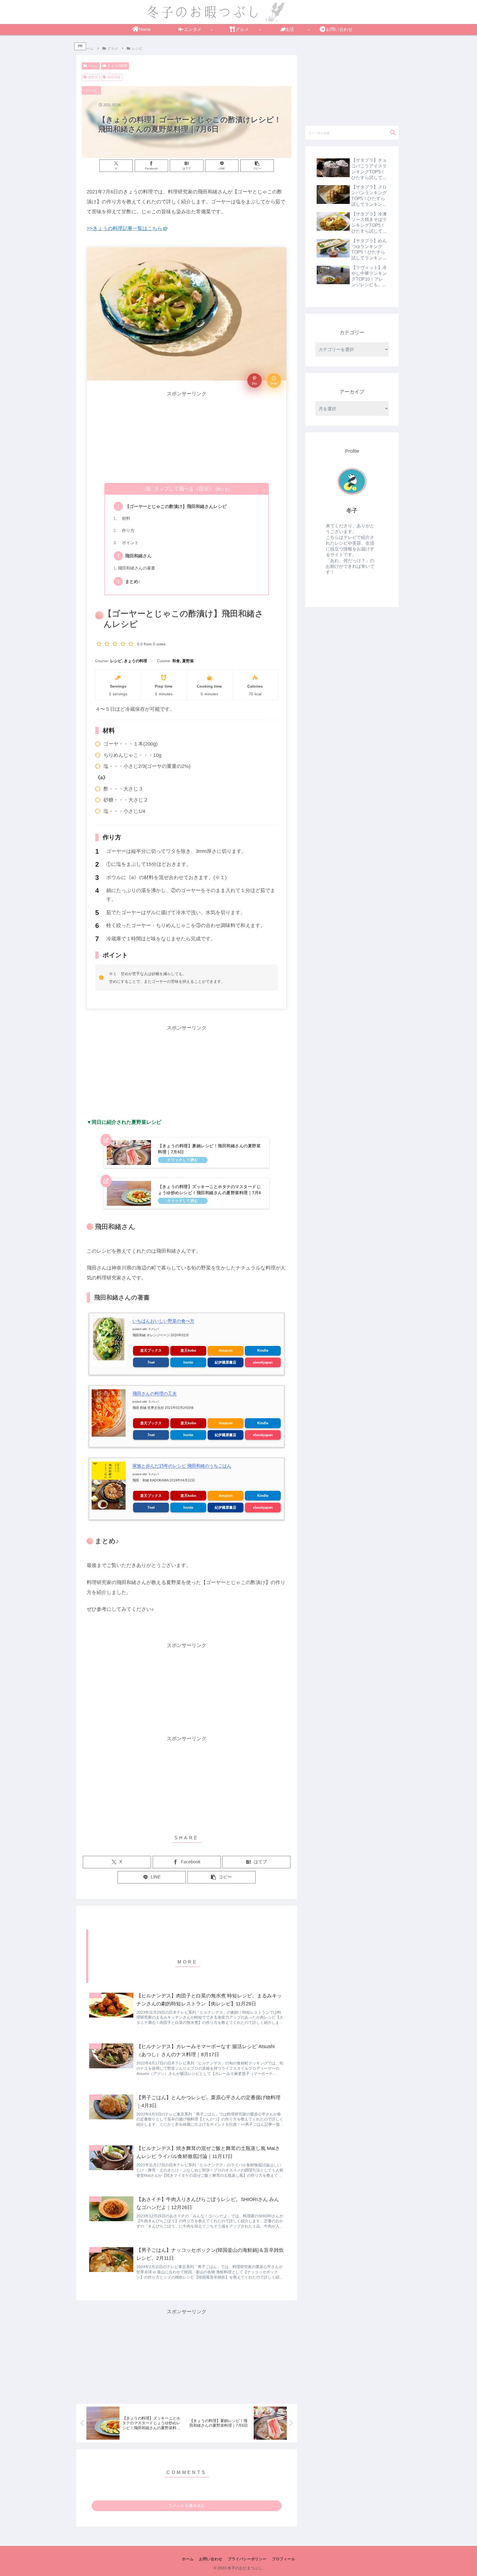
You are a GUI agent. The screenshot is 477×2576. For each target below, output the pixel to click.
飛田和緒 (114, 77)
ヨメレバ (153, 1329)
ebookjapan (263, 1362)
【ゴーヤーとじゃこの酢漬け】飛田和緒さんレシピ (176, 506)
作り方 (126, 531)
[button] (257, 166)
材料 (124, 518)
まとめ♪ (133, 581)
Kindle (263, 1350)
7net (151, 1362)
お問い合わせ (211, 2559)
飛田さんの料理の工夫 (155, 1394)
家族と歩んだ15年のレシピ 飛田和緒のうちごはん (182, 1466)
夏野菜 (93, 77)
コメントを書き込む (187, 2506)
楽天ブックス (151, 1350)
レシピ (93, 66)
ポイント (128, 543)
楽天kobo (188, 1350)
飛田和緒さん (138, 556)
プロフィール (283, 2559)
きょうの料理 (117, 66)
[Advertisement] (187, 437)
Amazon (226, 1350)
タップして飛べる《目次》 (184, 489)
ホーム (188, 2559)
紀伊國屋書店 (226, 1362)
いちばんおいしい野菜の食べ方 (163, 1321)
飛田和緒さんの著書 (137, 568)
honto (188, 1362)
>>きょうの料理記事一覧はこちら (124, 228)
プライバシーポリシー (247, 2559)
